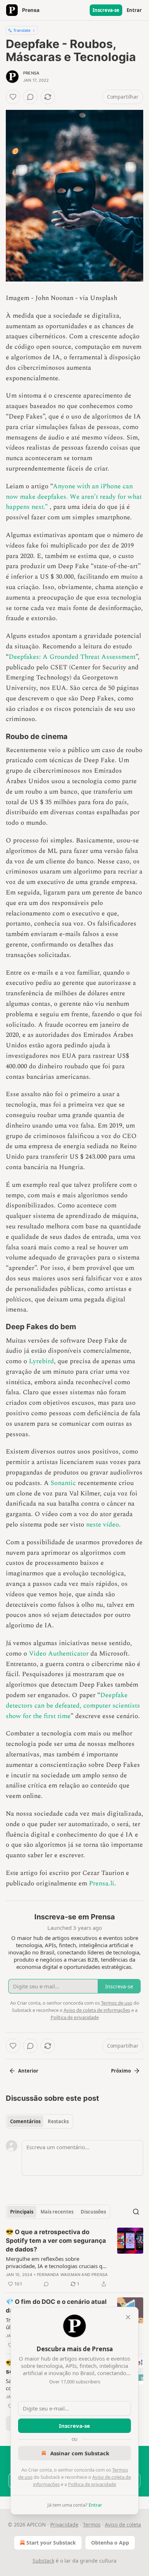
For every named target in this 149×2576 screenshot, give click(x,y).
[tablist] (39, 2121)
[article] (74, 2258)
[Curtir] (13, 97)
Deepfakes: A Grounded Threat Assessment (72, 657)
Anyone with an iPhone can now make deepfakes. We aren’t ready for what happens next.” (74, 497)
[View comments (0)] (30, 97)
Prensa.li (102, 1883)
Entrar (134, 10)
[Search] (136, 2212)
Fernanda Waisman (59, 2275)
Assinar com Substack (80, 2453)
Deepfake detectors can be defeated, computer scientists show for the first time (73, 1706)
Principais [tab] (22, 2212)
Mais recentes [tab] (57, 2212)
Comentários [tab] (25, 2121)
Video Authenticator (59, 1654)
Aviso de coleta (123, 2525)
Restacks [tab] (58, 2121)
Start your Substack (51, 2543)
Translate (22, 30)
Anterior (28, 2071)
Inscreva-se (106, 10)
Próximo (121, 2071)
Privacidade (64, 2525)
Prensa (31, 73)
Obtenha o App (110, 2543)
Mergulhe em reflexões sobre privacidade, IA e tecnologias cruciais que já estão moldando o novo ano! (57, 2262)
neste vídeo (103, 1525)
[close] (128, 2317)
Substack (43, 2561)
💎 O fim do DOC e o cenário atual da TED (56, 2306)
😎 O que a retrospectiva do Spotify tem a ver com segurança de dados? (56, 2241)
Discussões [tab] (93, 2212)
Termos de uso (117, 2003)
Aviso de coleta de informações (97, 2010)
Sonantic (63, 1483)
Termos (92, 2525)
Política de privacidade (92, 2484)
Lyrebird (41, 1361)
